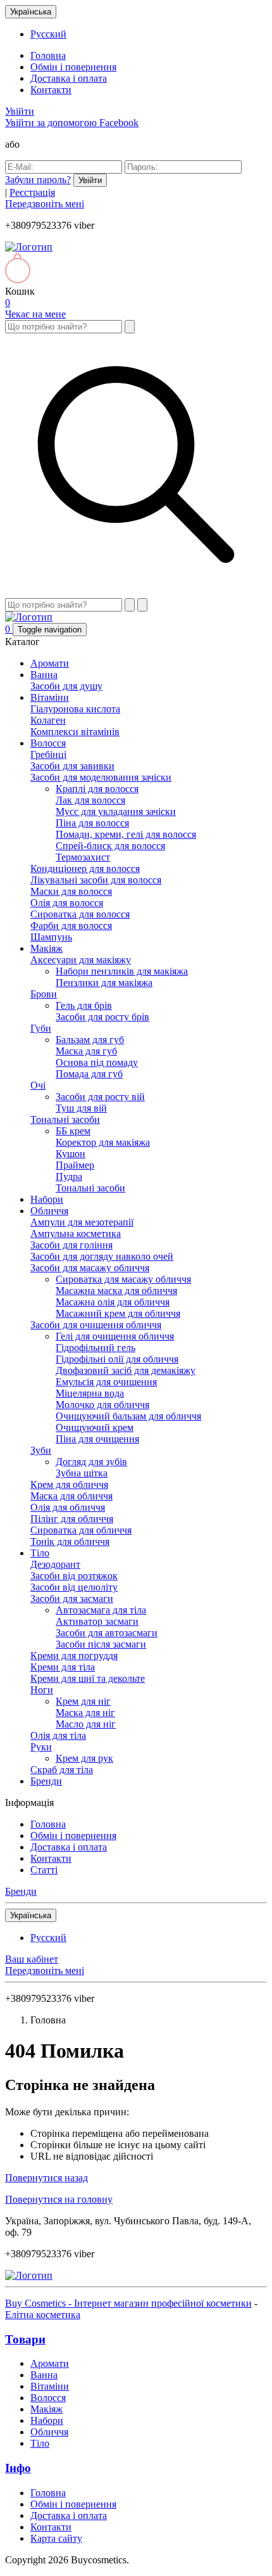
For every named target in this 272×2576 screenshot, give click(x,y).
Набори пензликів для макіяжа (122, 971)
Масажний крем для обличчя (118, 1313)
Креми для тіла (63, 1667)
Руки (41, 1747)
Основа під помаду (97, 1062)
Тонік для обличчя (70, 1541)
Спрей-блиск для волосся (110, 846)
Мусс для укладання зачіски (116, 811)
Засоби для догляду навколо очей (102, 1256)
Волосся (48, 743)
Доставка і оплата (69, 78)
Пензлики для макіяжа (104, 983)
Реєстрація (32, 192)
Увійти (20, 111)
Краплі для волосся (97, 789)
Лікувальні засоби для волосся (96, 880)
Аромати (50, 663)
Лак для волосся (90, 800)
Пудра (69, 1176)
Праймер (75, 1165)
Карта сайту (56, 2538)
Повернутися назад (46, 2178)
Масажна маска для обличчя (116, 1291)
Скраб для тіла (62, 1770)
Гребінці (48, 754)
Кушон (71, 1154)
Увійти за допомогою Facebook (72, 123)
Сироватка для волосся (80, 914)
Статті (44, 1870)
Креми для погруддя (74, 1656)
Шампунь (51, 937)
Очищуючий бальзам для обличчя (128, 1416)
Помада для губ (89, 1074)
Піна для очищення (97, 1439)
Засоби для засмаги (72, 1599)
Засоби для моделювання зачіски (101, 777)
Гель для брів (84, 1005)
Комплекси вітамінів (75, 732)
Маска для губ (86, 1051)
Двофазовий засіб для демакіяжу (126, 1370)
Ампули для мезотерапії (82, 1222)
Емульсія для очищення (106, 1382)
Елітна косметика (43, 2315)
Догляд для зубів (91, 1462)
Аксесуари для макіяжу (81, 960)
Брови (44, 994)
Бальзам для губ (90, 1040)
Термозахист (83, 857)
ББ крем (73, 1131)
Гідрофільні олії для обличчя (117, 1359)
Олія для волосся (67, 903)
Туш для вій (81, 1108)
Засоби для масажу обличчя (90, 1268)
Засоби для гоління (71, 1245)
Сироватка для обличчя (81, 1530)
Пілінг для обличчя (72, 1519)
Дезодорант (55, 1564)
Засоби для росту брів (102, 1017)
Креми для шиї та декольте (88, 1678)
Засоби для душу (66, 686)
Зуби (41, 1450)
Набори (47, 1199)
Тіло (40, 1553)
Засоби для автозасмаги (107, 1633)
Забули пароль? (38, 180)
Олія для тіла (58, 1735)
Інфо (18, 2468)
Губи (41, 1028)
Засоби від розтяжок (74, 1576)
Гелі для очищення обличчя (115, 1336)
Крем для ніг (83, 1701)
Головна (48, 55)
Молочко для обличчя (102, 1405)
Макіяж (46, 948)
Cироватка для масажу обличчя (123, 1279)
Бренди (46, 1781)
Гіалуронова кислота (75, 709)
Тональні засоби (65, 1119)
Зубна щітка (82, 1473)
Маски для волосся (71, 891)
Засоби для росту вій (100, 1097)
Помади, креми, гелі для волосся (126, 834)
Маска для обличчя (71, 1496)
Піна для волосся (92, 823)
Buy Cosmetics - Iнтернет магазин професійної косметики (128, 2303)
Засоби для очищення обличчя (96, 1325)
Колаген (48, 720)
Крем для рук (84, 1758)
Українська (31, 12)
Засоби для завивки (72, 766)
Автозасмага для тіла (101, 1610)
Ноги (42, 1690)
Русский (48, 34)
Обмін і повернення (73, 67)
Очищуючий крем (95, 1427)
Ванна (44, 675)
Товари (25, 2339)
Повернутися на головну (59, 2199)
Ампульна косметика (76, 1234)
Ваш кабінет (32, 1959)
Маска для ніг (85, 1713)
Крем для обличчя (69, 1484)
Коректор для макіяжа (103, 1142)
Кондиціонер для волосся (85, 868)
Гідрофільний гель (96, 1348)
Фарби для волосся (71, 926)
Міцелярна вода (90, 1393)
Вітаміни (50, 697)
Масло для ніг (86, 1724)
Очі (38, 1085)
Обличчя (49, 1211)
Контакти (51, 90)
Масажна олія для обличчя (113, 1302)
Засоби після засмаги (101, 1644)
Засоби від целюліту (74, 1587)
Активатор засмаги (97, 1621)
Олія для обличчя (68, 1507)
